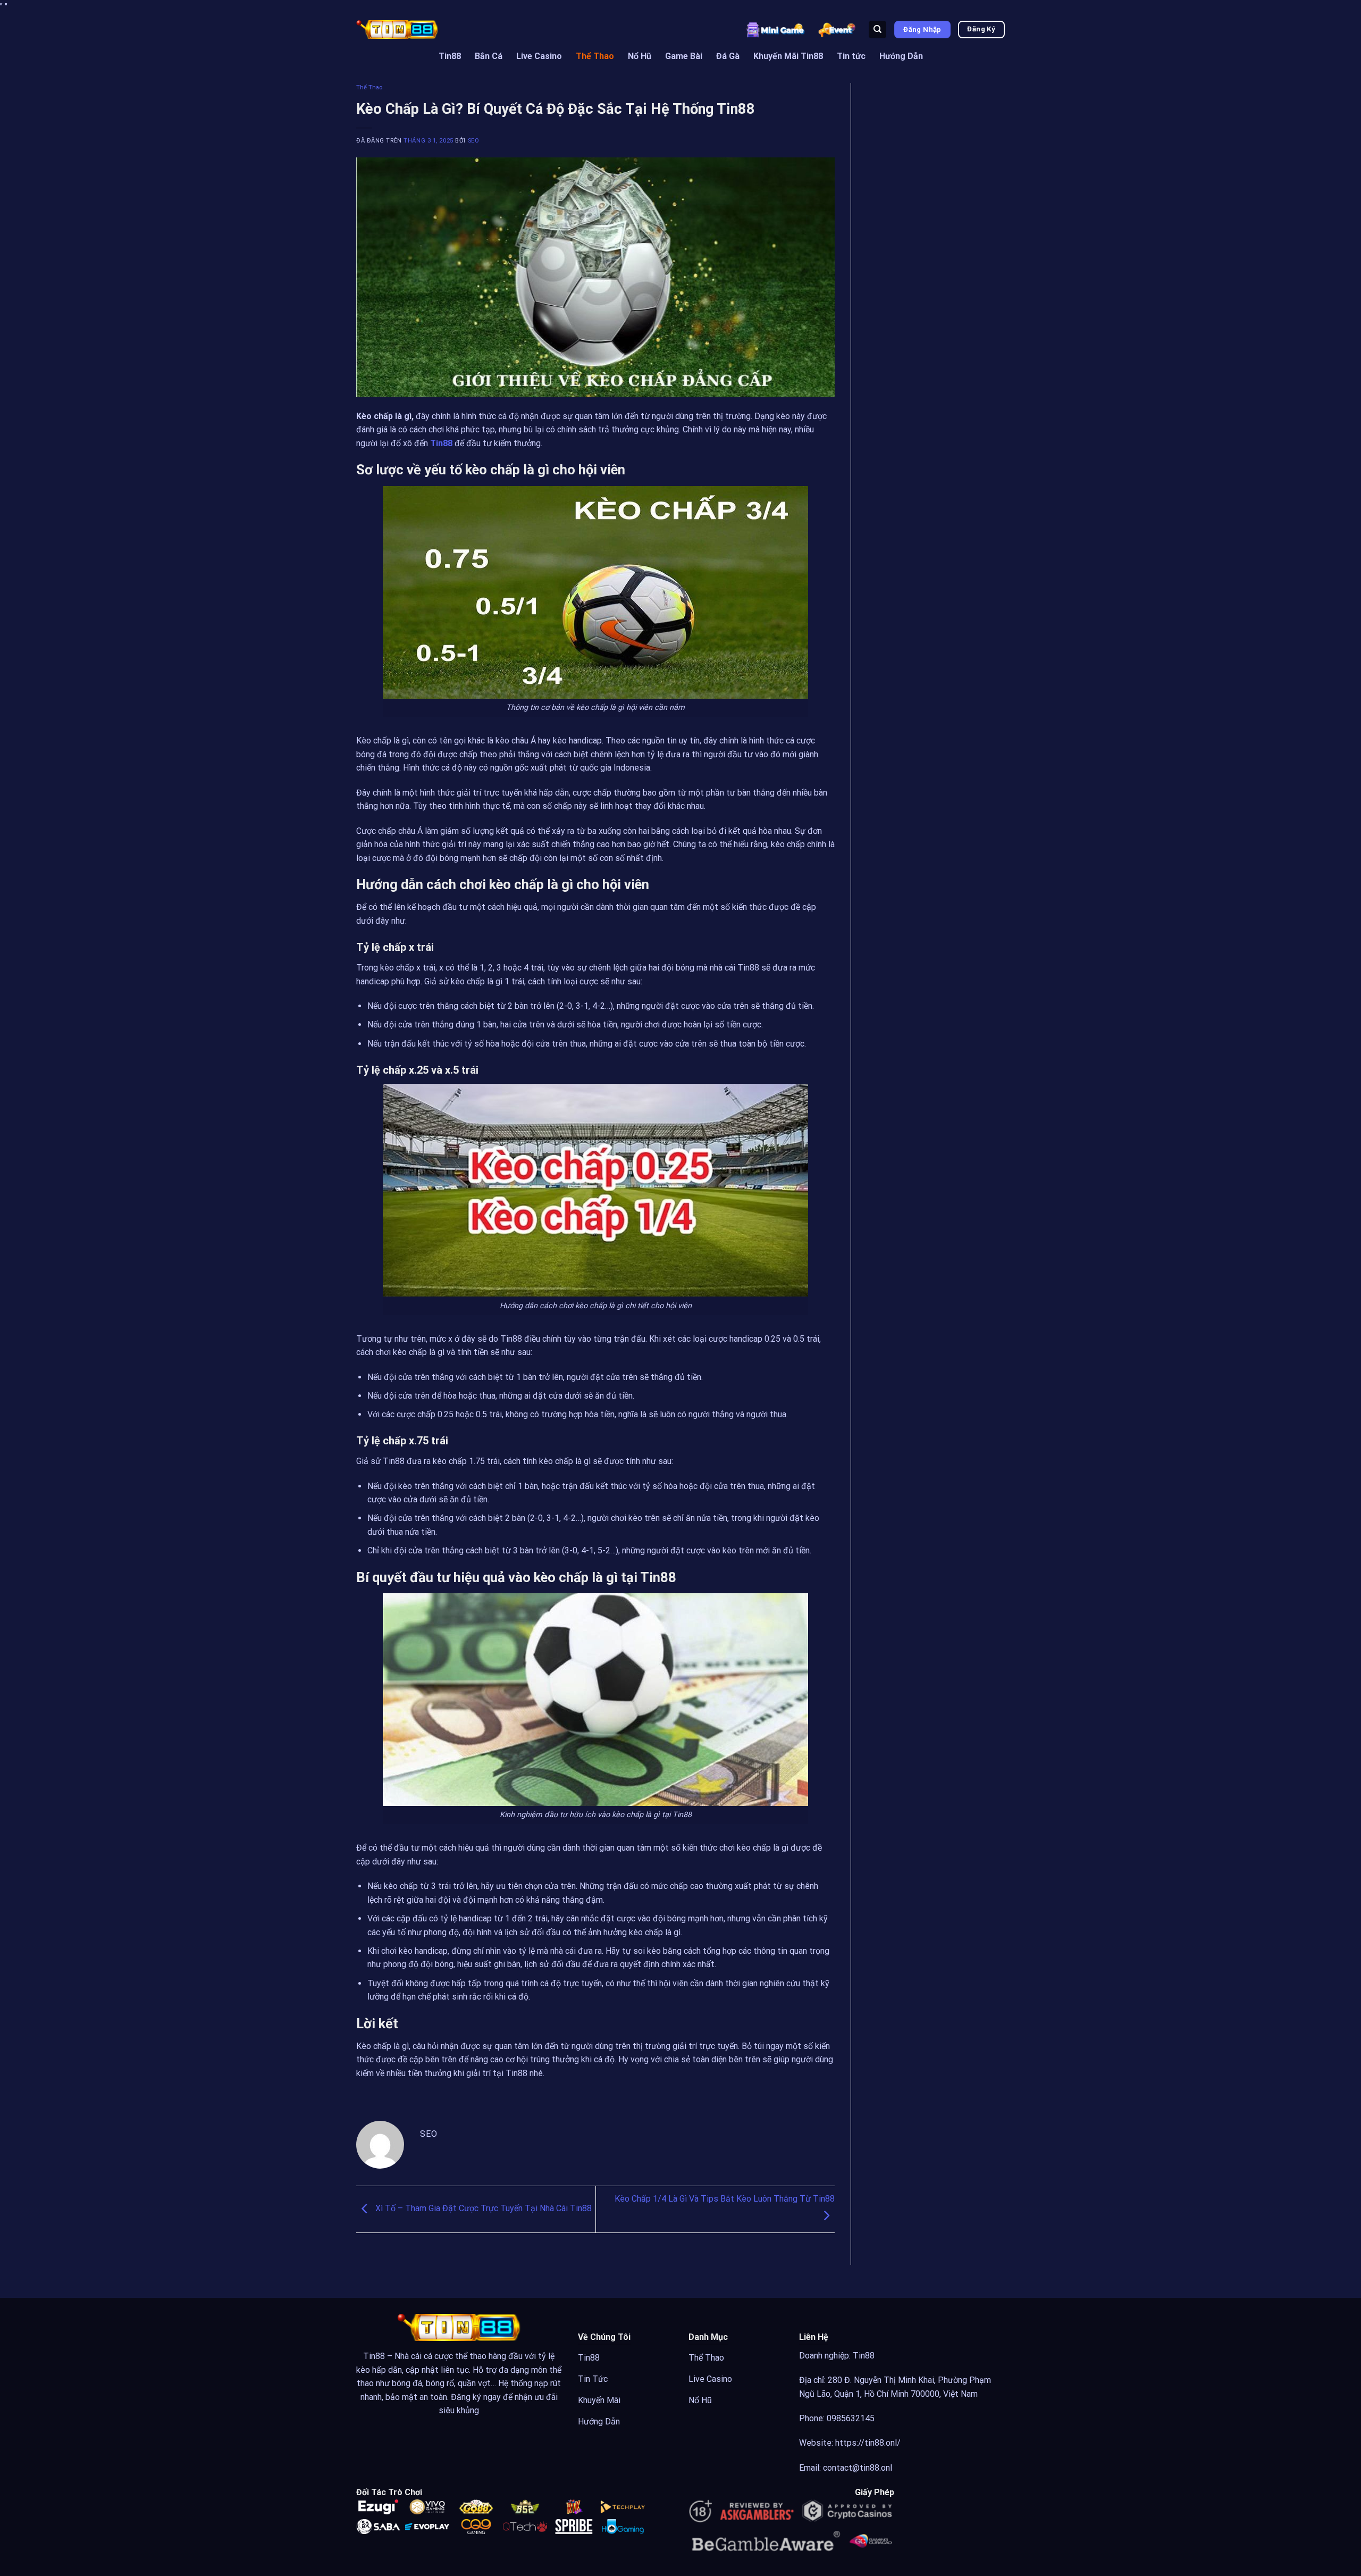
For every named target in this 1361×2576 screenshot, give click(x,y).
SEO (474, 141)
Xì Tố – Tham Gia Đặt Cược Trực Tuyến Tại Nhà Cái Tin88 (482, 2209)
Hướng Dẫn (901, 56)
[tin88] (397, 29)
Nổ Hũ (640, 56)
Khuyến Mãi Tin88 (788, 56)
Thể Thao (595, 56)
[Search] (877, 30)
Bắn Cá (489, 56)
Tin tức (851, 56)
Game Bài (684, 56)
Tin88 (450, 56)
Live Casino (539, 56)
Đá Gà (728, 56)
